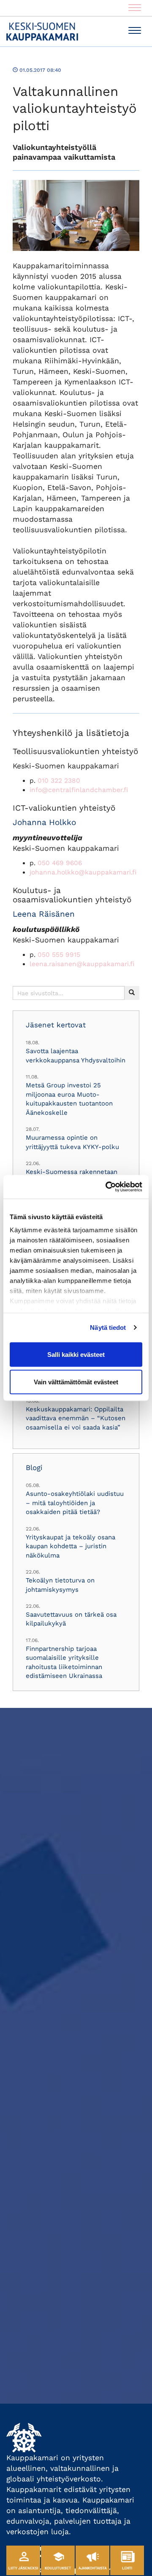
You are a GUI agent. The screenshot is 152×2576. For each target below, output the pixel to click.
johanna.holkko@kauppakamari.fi (83, 872)
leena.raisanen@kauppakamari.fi (82, 964)
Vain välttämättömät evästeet (76, 1382)
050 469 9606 (60, 863)
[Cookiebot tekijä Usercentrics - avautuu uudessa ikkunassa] (107, 1187)
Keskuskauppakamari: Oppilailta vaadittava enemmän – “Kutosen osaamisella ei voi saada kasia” (76, 1418)
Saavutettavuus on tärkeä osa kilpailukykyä (71, 1619)
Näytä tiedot (108, 1327)
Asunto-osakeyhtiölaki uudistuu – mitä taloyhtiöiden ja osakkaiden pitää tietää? (75, 1503)
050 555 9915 (59, 955)
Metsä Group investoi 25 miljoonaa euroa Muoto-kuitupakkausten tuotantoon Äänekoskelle (69, 1099)
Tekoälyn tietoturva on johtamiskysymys (60, 1585)
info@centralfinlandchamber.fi (79, 790)
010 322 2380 (59, 781)
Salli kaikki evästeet (76, 1354)
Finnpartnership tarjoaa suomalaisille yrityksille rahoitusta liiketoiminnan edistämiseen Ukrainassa (64, 1662)
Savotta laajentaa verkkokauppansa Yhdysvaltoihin (76, 1055)
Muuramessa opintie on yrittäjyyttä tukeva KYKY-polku (72, 1142)
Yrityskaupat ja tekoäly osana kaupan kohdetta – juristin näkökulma (71, 1546)
